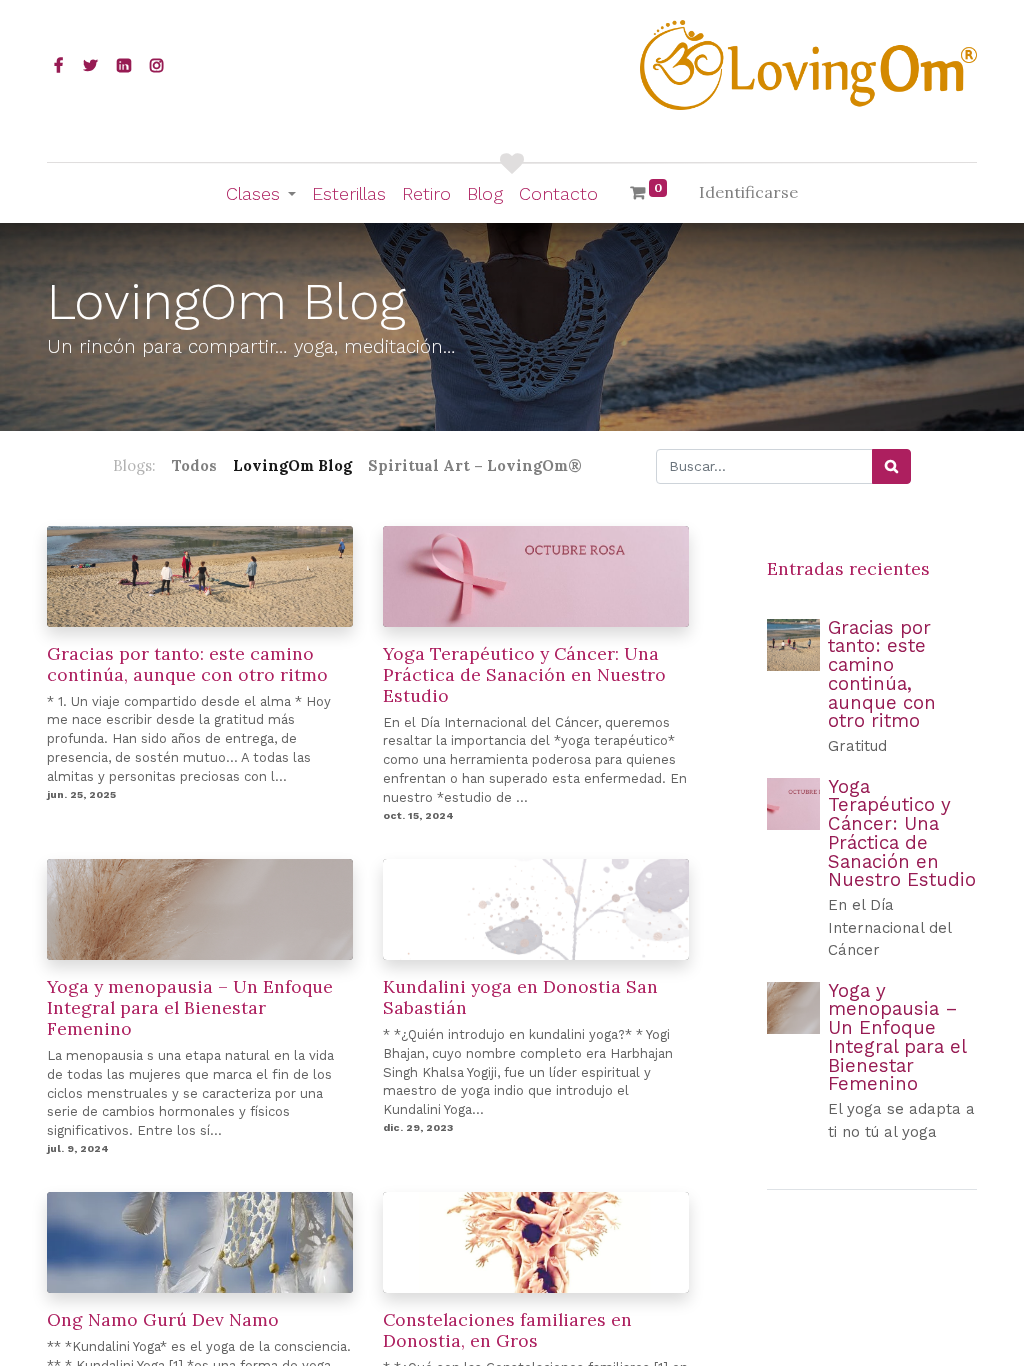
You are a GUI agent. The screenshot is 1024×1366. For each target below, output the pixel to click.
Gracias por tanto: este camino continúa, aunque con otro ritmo (187, 664)
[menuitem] (349, 193)
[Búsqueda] (891, 466)
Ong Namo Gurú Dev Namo (163, 1319)
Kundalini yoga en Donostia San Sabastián (520, 997)
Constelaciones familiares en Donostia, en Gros (507, 1330)
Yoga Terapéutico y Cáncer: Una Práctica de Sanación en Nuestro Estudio (524, 674)
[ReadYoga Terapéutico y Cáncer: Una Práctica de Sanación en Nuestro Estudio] (793, 804)
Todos (194, 465)
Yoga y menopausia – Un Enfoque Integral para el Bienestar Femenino (190, 1007)
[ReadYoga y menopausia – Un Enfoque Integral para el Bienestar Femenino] (793, 1008)
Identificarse (748, 192)
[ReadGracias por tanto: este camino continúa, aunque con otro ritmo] (793, 645)
